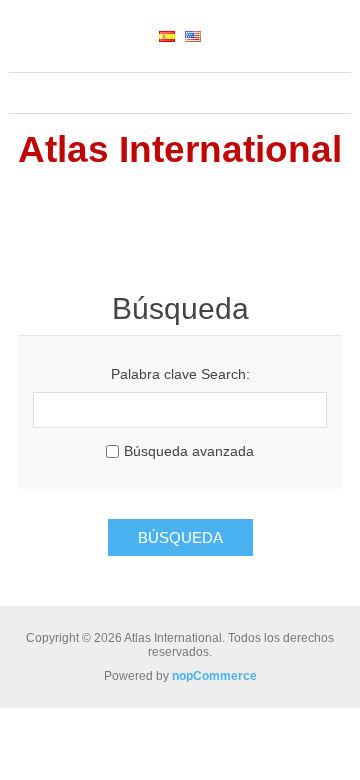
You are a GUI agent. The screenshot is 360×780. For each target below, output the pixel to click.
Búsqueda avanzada (189, 451)
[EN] (193, 36)
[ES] (167, 36)
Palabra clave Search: (180, 374)
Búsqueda (180, 537)
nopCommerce (214, 676)
